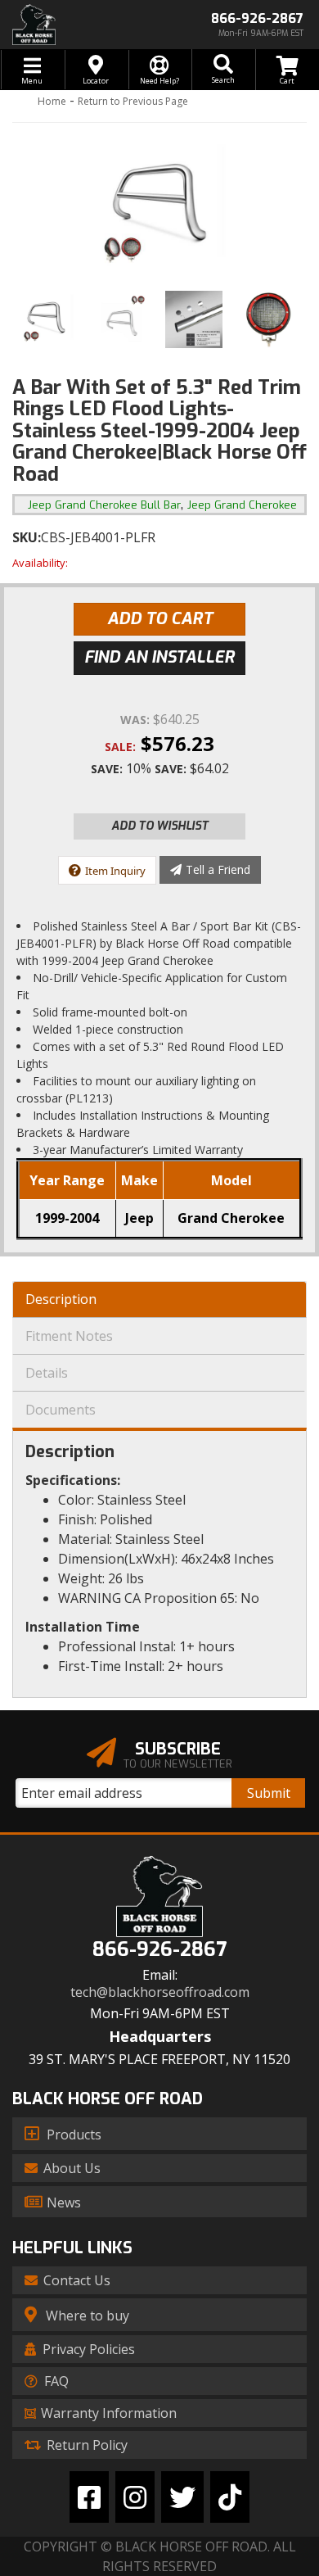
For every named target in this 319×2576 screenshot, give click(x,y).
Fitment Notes (69, 1336)
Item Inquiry (115, 871)
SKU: (27, 537)
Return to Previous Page (133, 101)
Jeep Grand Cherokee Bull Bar (104, 505)
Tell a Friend (218, 869)
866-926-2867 (159, 1950)
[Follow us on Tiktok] (230, 2497)
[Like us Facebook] (89, 2497)
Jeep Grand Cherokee (242, 505)
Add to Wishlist (160, 826)
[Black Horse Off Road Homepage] (80, 25)
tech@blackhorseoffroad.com (160, 1992)
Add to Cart (160, 619)
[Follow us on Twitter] (182, 2497)
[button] (223, 70)
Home (52, 101)
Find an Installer (159, 657)
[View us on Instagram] (135, 2497)
